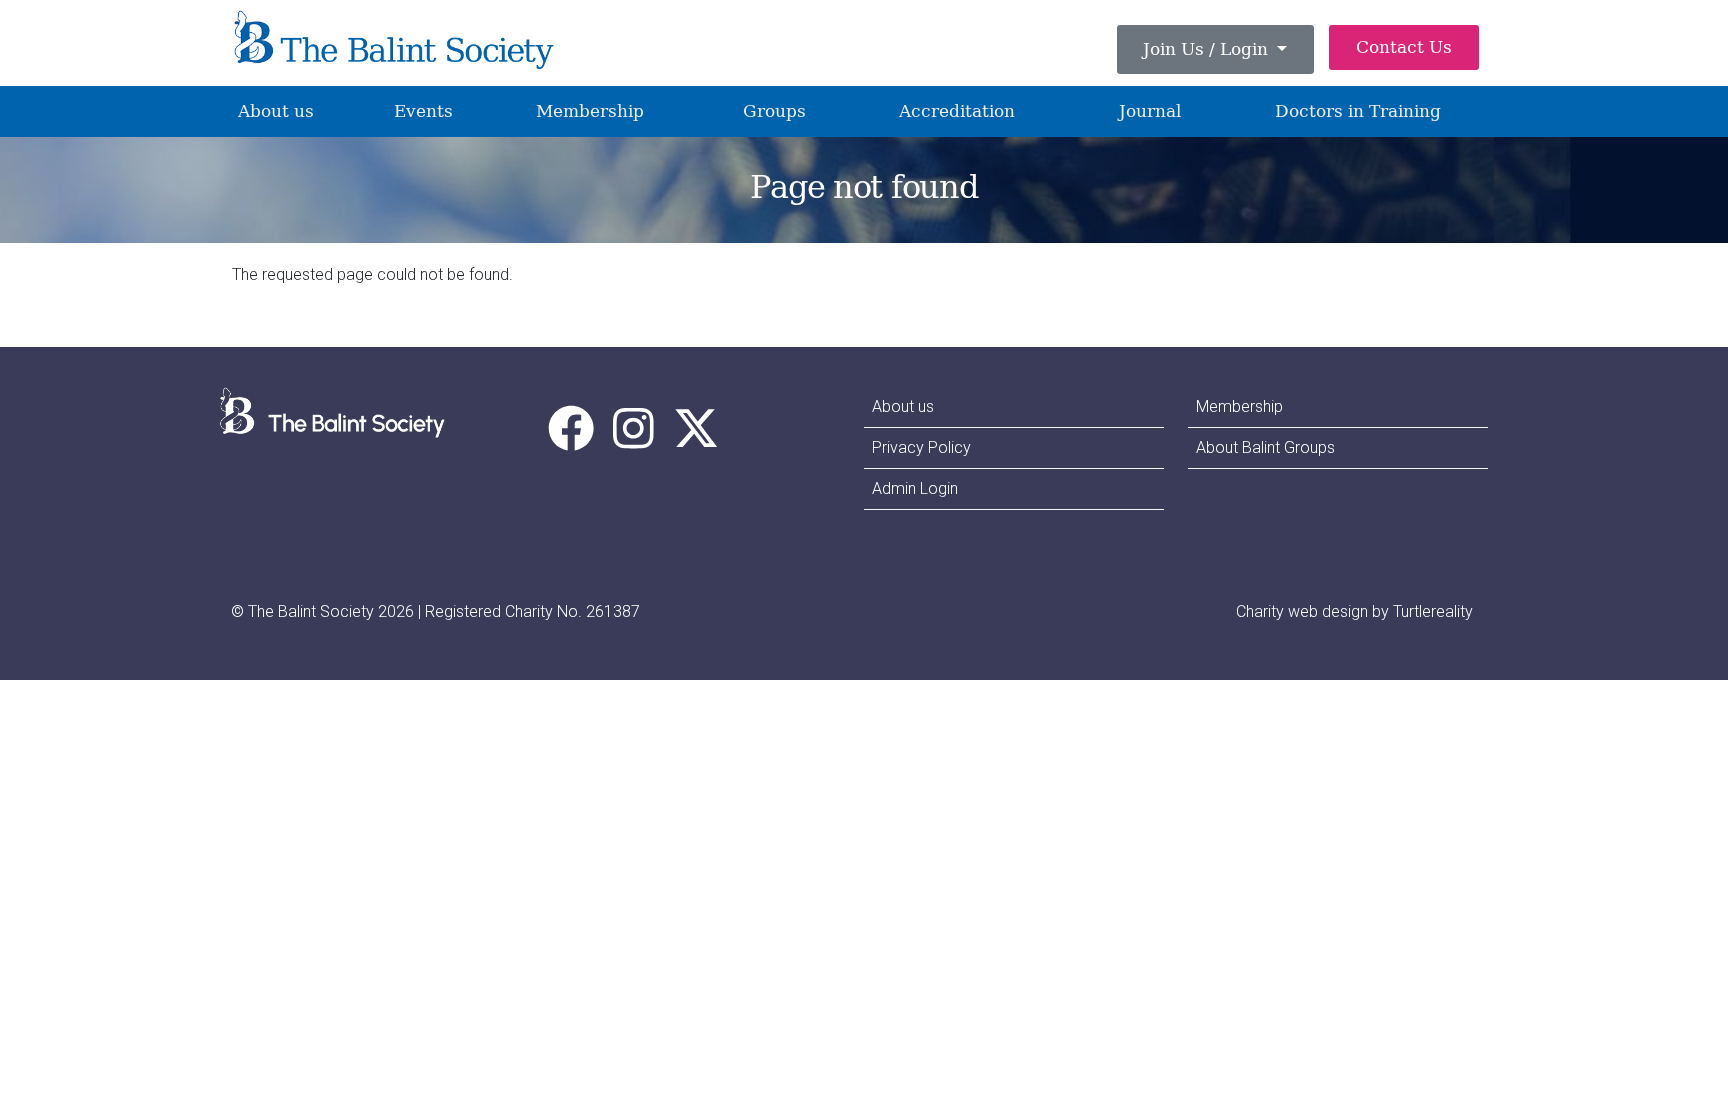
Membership (1239, 406)
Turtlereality (1433, 611)
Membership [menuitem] (590, 111)
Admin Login (915, 488)
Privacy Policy (921, 447)
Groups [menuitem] (774, 111)
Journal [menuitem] (1150, 111)
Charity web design (1302, 611)
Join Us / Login (1208, 49)
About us (903, 406)
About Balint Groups (1265, 447)
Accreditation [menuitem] (957, 111)
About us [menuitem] (276, 111)
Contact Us (1404, 47)
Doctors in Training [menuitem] (1358, 111)
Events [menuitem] (423, 111)
